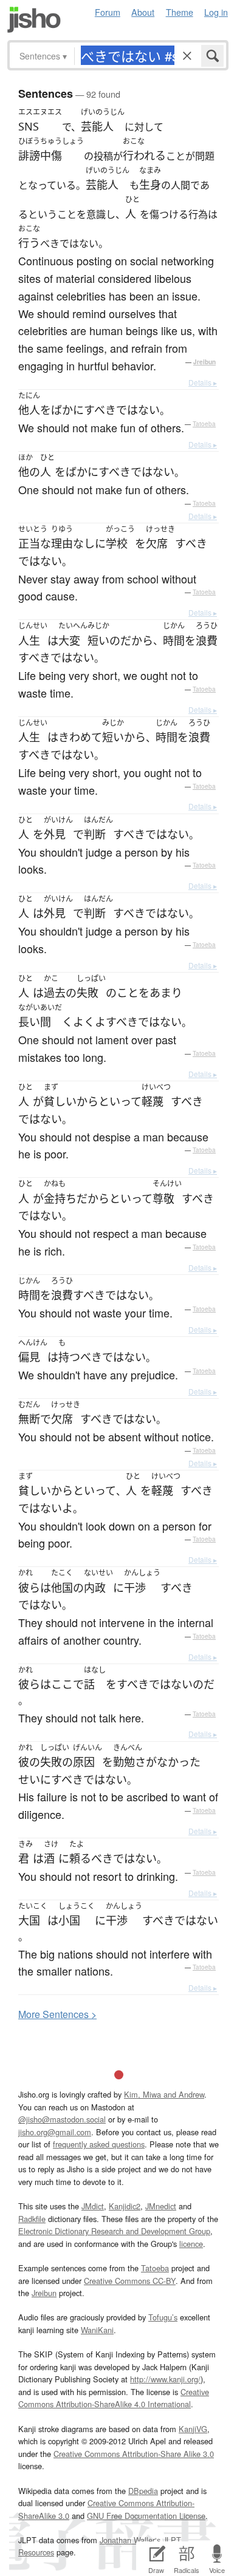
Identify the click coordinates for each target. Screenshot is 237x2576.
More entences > (57, 2014)
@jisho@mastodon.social (62, 2119)
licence (191, 2244)
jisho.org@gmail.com (55, 2132)
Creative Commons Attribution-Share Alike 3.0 (134, 2454)
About (143, 12)
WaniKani (97, 2330)
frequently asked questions (99, 2144)
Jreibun (204, 362)
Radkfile (32, 2219)
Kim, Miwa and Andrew (164, 2094)
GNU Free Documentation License (146, 2516)
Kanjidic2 (125, 2206)
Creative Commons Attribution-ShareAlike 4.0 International (114, 2398)
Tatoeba (204, 424)
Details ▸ (203, 382)
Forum (108, 12)
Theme (180, 12)
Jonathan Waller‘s (130, 2540)
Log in (216, 12)
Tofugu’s (163, 2317)
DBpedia (143, 2491)
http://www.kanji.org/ (165, 2379)
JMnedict (161, 2206)
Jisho (34, 20)
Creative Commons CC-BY (130, 2281)
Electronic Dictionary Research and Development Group (114, 2231)
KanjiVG (193, 2429)
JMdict (93, 2206)
